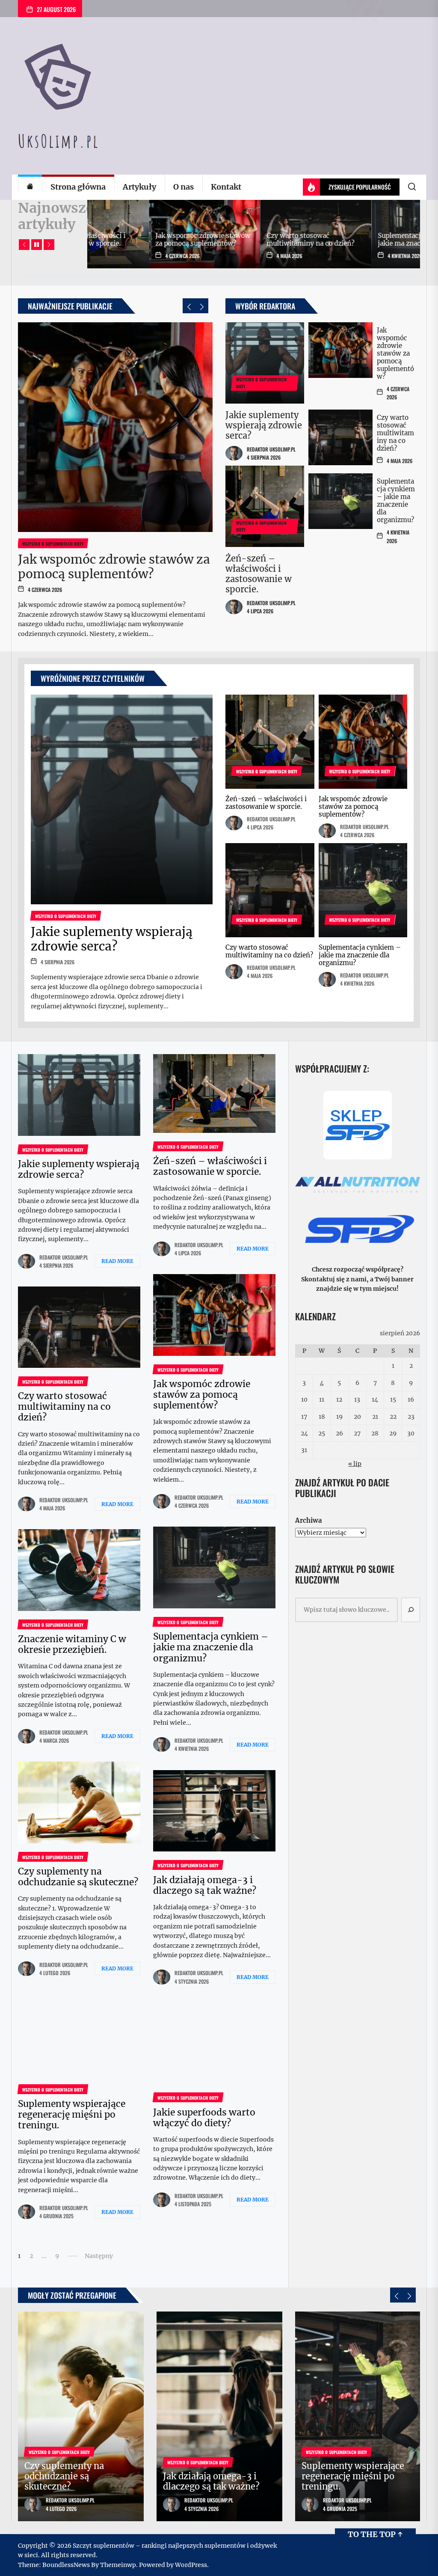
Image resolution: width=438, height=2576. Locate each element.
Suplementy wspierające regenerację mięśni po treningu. (72, 2114)
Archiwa (308, 1520)
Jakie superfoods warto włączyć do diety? (204, 2118)
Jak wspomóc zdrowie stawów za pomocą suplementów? (114, 567)
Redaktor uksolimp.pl (271, 449)
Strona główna (78, 187)
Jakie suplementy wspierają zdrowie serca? (264, 425)
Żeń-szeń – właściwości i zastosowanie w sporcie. (259, 574)
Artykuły (139, 187)
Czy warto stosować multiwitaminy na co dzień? (395, 433)
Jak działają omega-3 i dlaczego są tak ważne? (205, 1885)
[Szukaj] (411, 1610)
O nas (183, 187)
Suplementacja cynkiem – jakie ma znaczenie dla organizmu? (135, 243)
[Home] (30, 187)
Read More (117, 1261)
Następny (99, 2256)
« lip (355, 1464)
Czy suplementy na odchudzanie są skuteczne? (358, 239)
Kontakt (226, 187)
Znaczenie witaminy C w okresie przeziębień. (244, 239)
